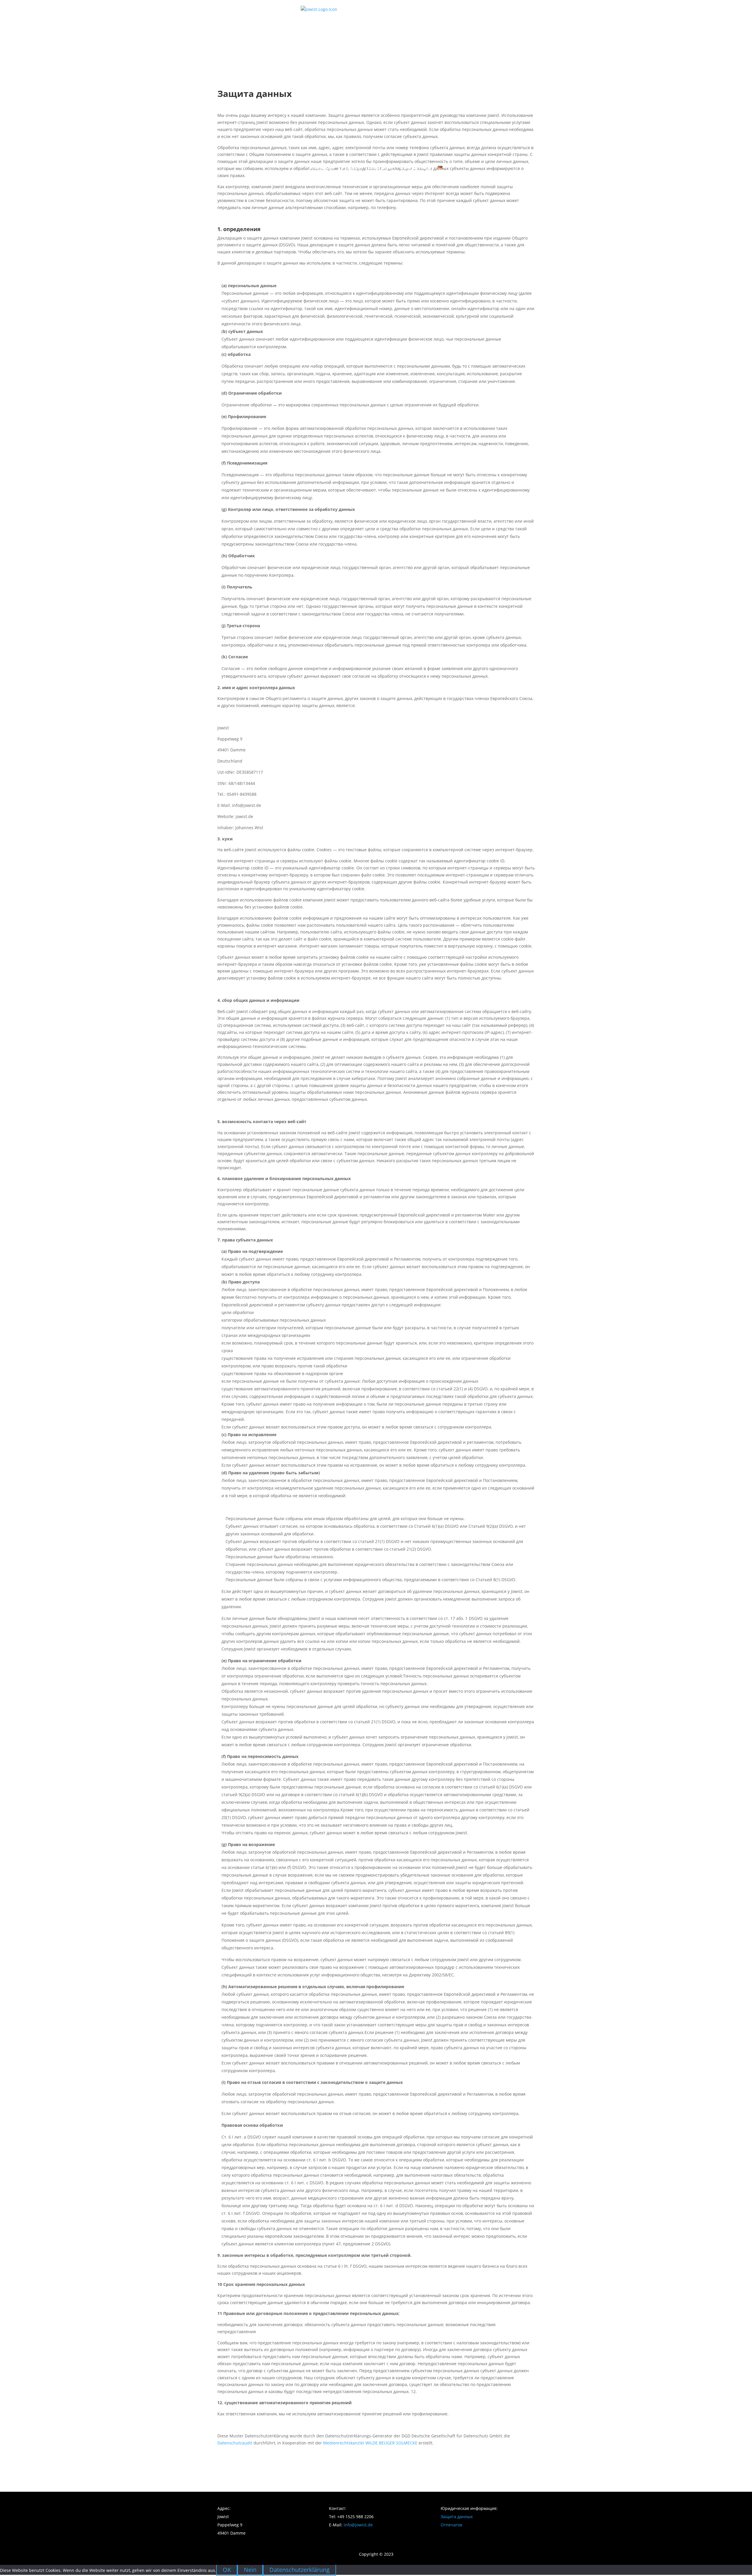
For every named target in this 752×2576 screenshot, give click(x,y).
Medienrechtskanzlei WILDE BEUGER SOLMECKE (370, 2443)
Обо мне (381, 167)
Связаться (416, 167)
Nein (250, 2570)
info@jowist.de (358, 2525)
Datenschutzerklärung (299, 2570)
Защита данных (457, 2517)
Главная (322, 167)
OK (227, 2570)
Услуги (351, 167)
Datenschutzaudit (235, 2443)
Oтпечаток (451, 2525)
